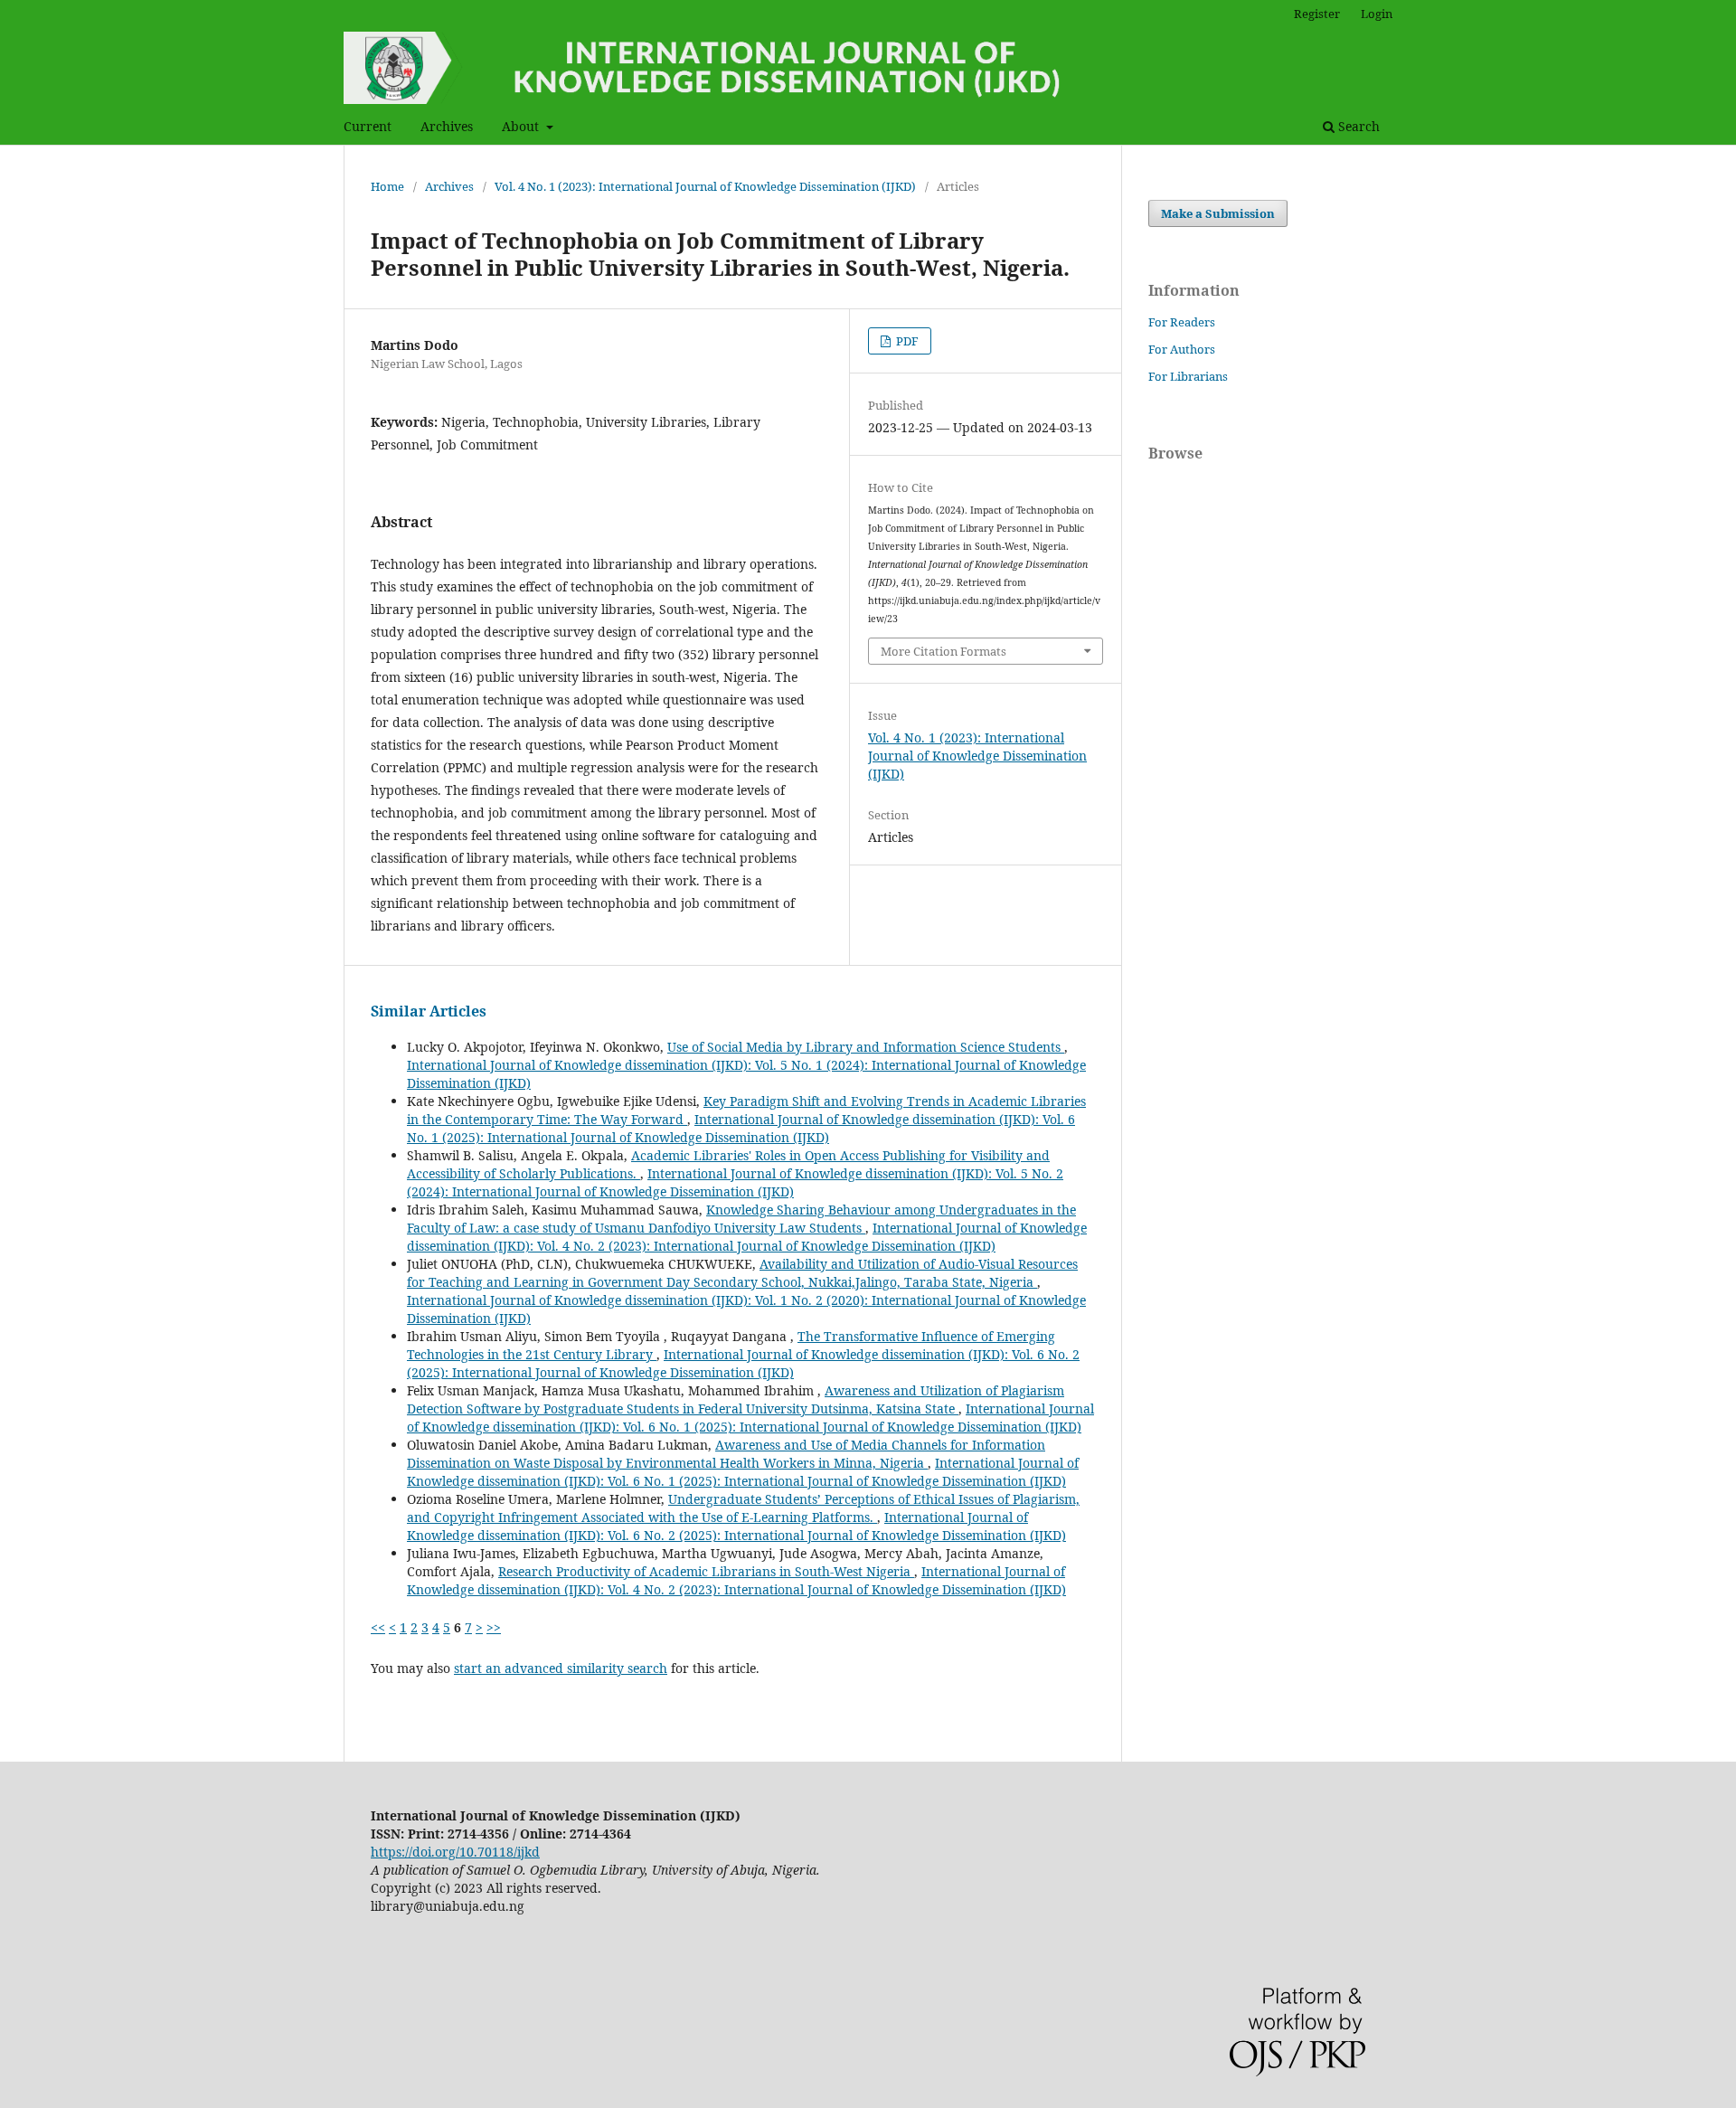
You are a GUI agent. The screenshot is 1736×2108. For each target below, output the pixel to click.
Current (368, 126)
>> (494, 1627)
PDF (906, 341)
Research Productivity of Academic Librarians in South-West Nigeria (706, 1571)
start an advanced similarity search (561, 1668)
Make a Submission (1218, 213)
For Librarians (1188, 376)
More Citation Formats (943, 651)
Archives (447, 126)
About (522, 126)
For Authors (1182, 349)
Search (1357, 126)
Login (1377, 14)
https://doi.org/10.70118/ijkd (455, 1852)
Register (1317, 14)
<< (378, 1627)
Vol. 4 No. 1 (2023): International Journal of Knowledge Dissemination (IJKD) (705, 186)
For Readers (1182, 322)
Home (387, 186)
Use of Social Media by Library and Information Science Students (866, 1047)
